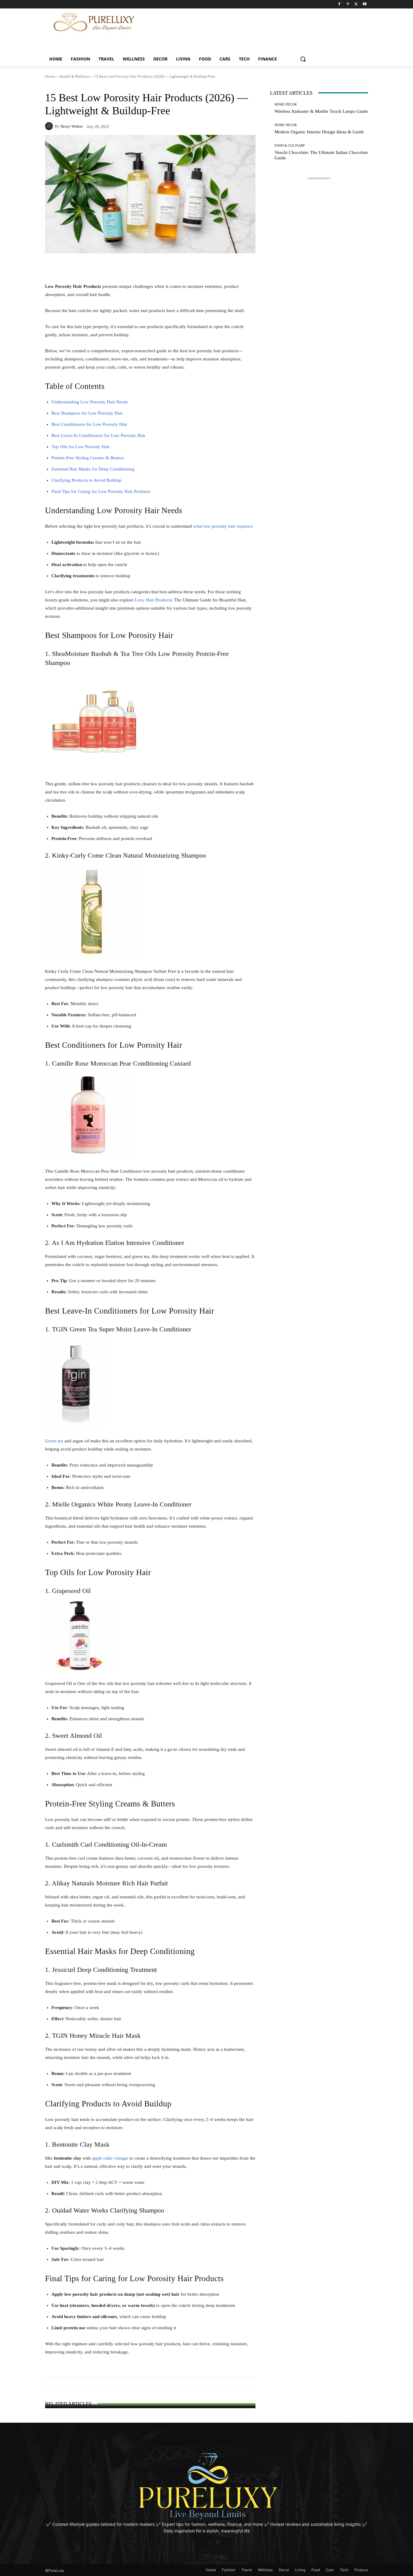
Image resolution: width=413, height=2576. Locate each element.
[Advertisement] (268, 22)
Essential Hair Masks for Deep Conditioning (93, 469)
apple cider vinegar (110, 2158)
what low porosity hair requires (223, 526)
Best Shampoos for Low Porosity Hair (87, 413)
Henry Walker (72, 126)
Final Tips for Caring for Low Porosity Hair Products (101, 491)
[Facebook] (339, 4)
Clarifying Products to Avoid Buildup (86, 480)
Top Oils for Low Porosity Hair (81, 447)
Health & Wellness (75, 76)
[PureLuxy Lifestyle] (94, 22)
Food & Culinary (150, 2391)
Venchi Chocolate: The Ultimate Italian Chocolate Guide (150, 2399)
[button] (303, 59)
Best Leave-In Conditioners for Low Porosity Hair (98, 435)
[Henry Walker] (50, 126)
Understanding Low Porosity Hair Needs (90, 402)
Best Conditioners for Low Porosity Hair (89, 424)
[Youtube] (364, 4)
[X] (356, 4)
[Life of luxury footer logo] (207, 2486)
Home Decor (286, 104)
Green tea (54, 1441)
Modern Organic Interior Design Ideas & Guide (319, 132)
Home (50, 76)
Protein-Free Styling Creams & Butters (88, 458)
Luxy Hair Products (153, 600)
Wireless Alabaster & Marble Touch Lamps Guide (321, 111)
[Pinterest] (348, 4)
